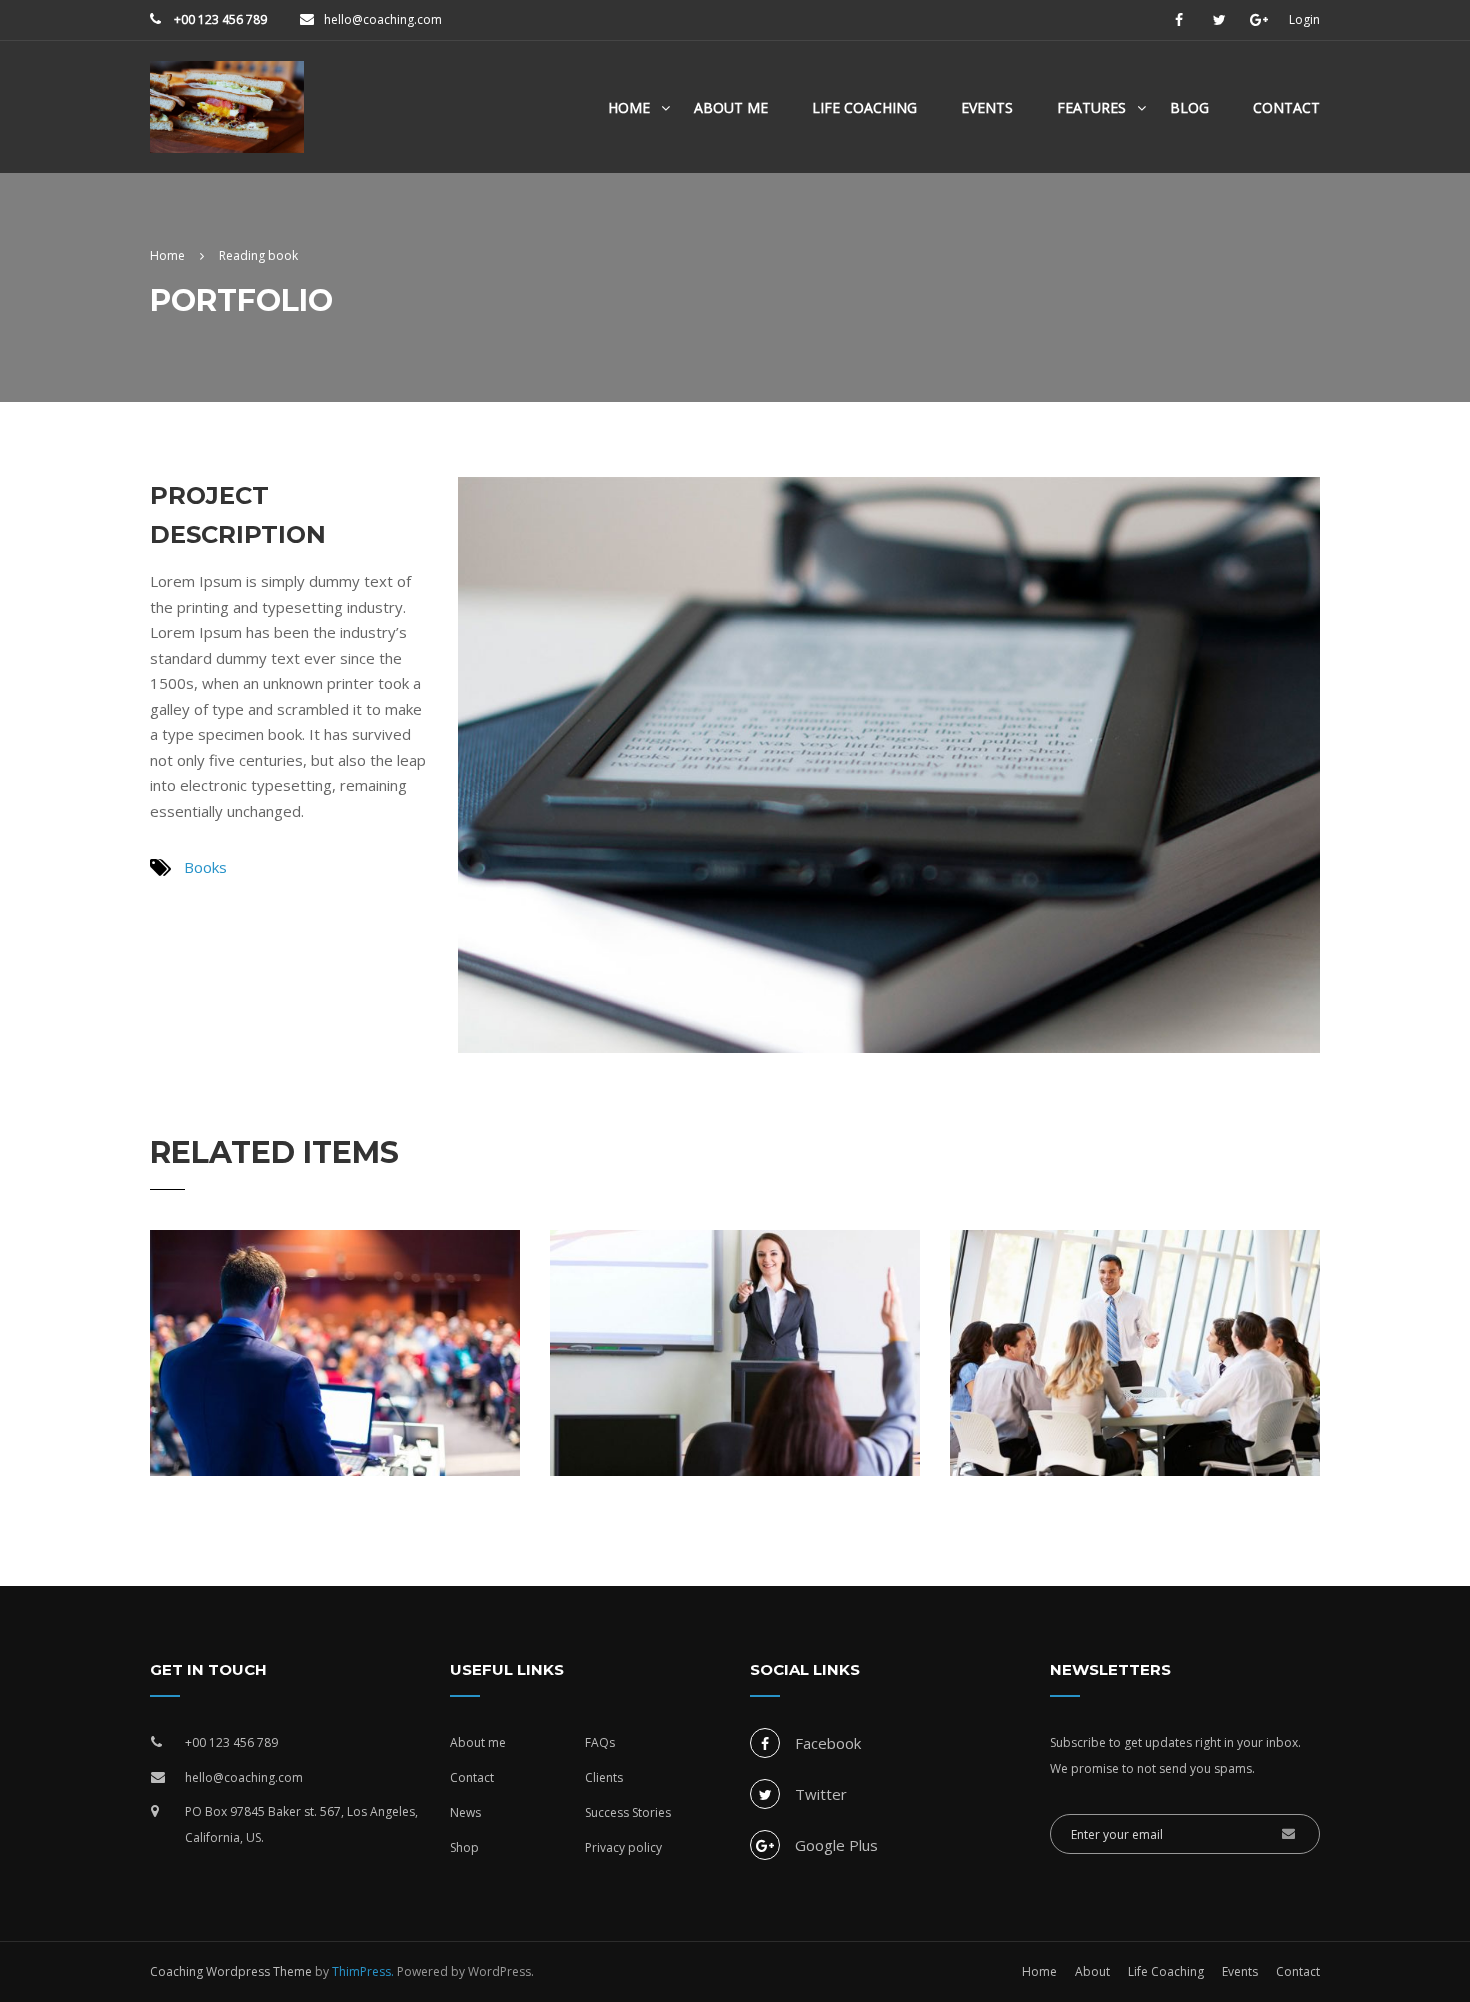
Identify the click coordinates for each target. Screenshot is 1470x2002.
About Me (731, 107)
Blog (1189, 107)
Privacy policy (623, 1847)
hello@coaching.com (383, 19)
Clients (604, 1777)
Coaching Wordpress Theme (231, 1971)
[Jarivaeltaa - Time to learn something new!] (227, 117)
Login (1304, 20)
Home (629, 107)
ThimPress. (363, 1971)
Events (987, 107)
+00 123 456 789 (219, 19)
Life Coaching (864, 107)
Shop (464, 1847)
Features (1091, 107)
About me (478, 1742)
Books (205, 867)
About (1092, 1971)
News (465, 1812)
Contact (1286, 107)
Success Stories (628, 1812)
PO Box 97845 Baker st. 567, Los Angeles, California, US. (301, 1824)
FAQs (600, 1742)
